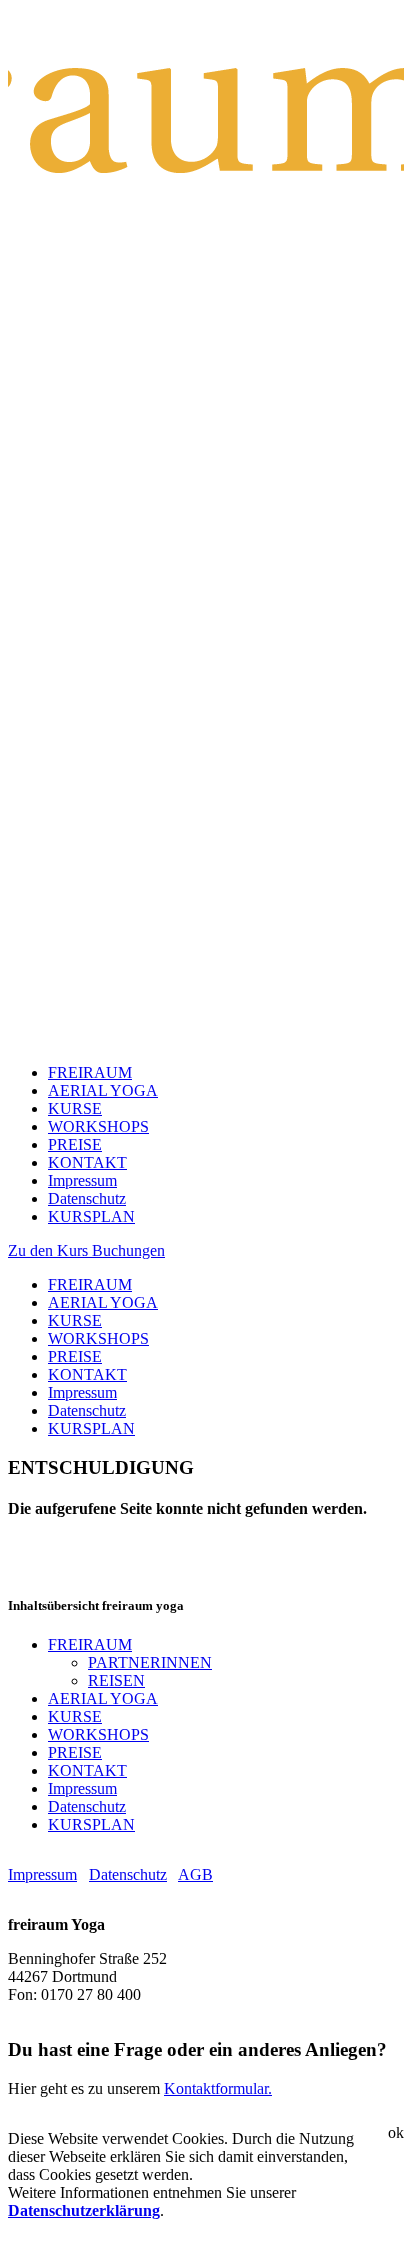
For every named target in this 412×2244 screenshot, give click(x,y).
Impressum (82, 1180)
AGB (195, 1874)
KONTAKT (87, 1162)
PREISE (75, 1144)
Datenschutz (87, 1198)
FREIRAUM (90, 1072)
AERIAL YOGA (103, 1090)
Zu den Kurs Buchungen (86, 1250)
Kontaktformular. (218, 2088)
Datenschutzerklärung (84, 2210)
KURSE (75, 1108)
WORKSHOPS (98, 1126)
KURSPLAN (91, 1216)
